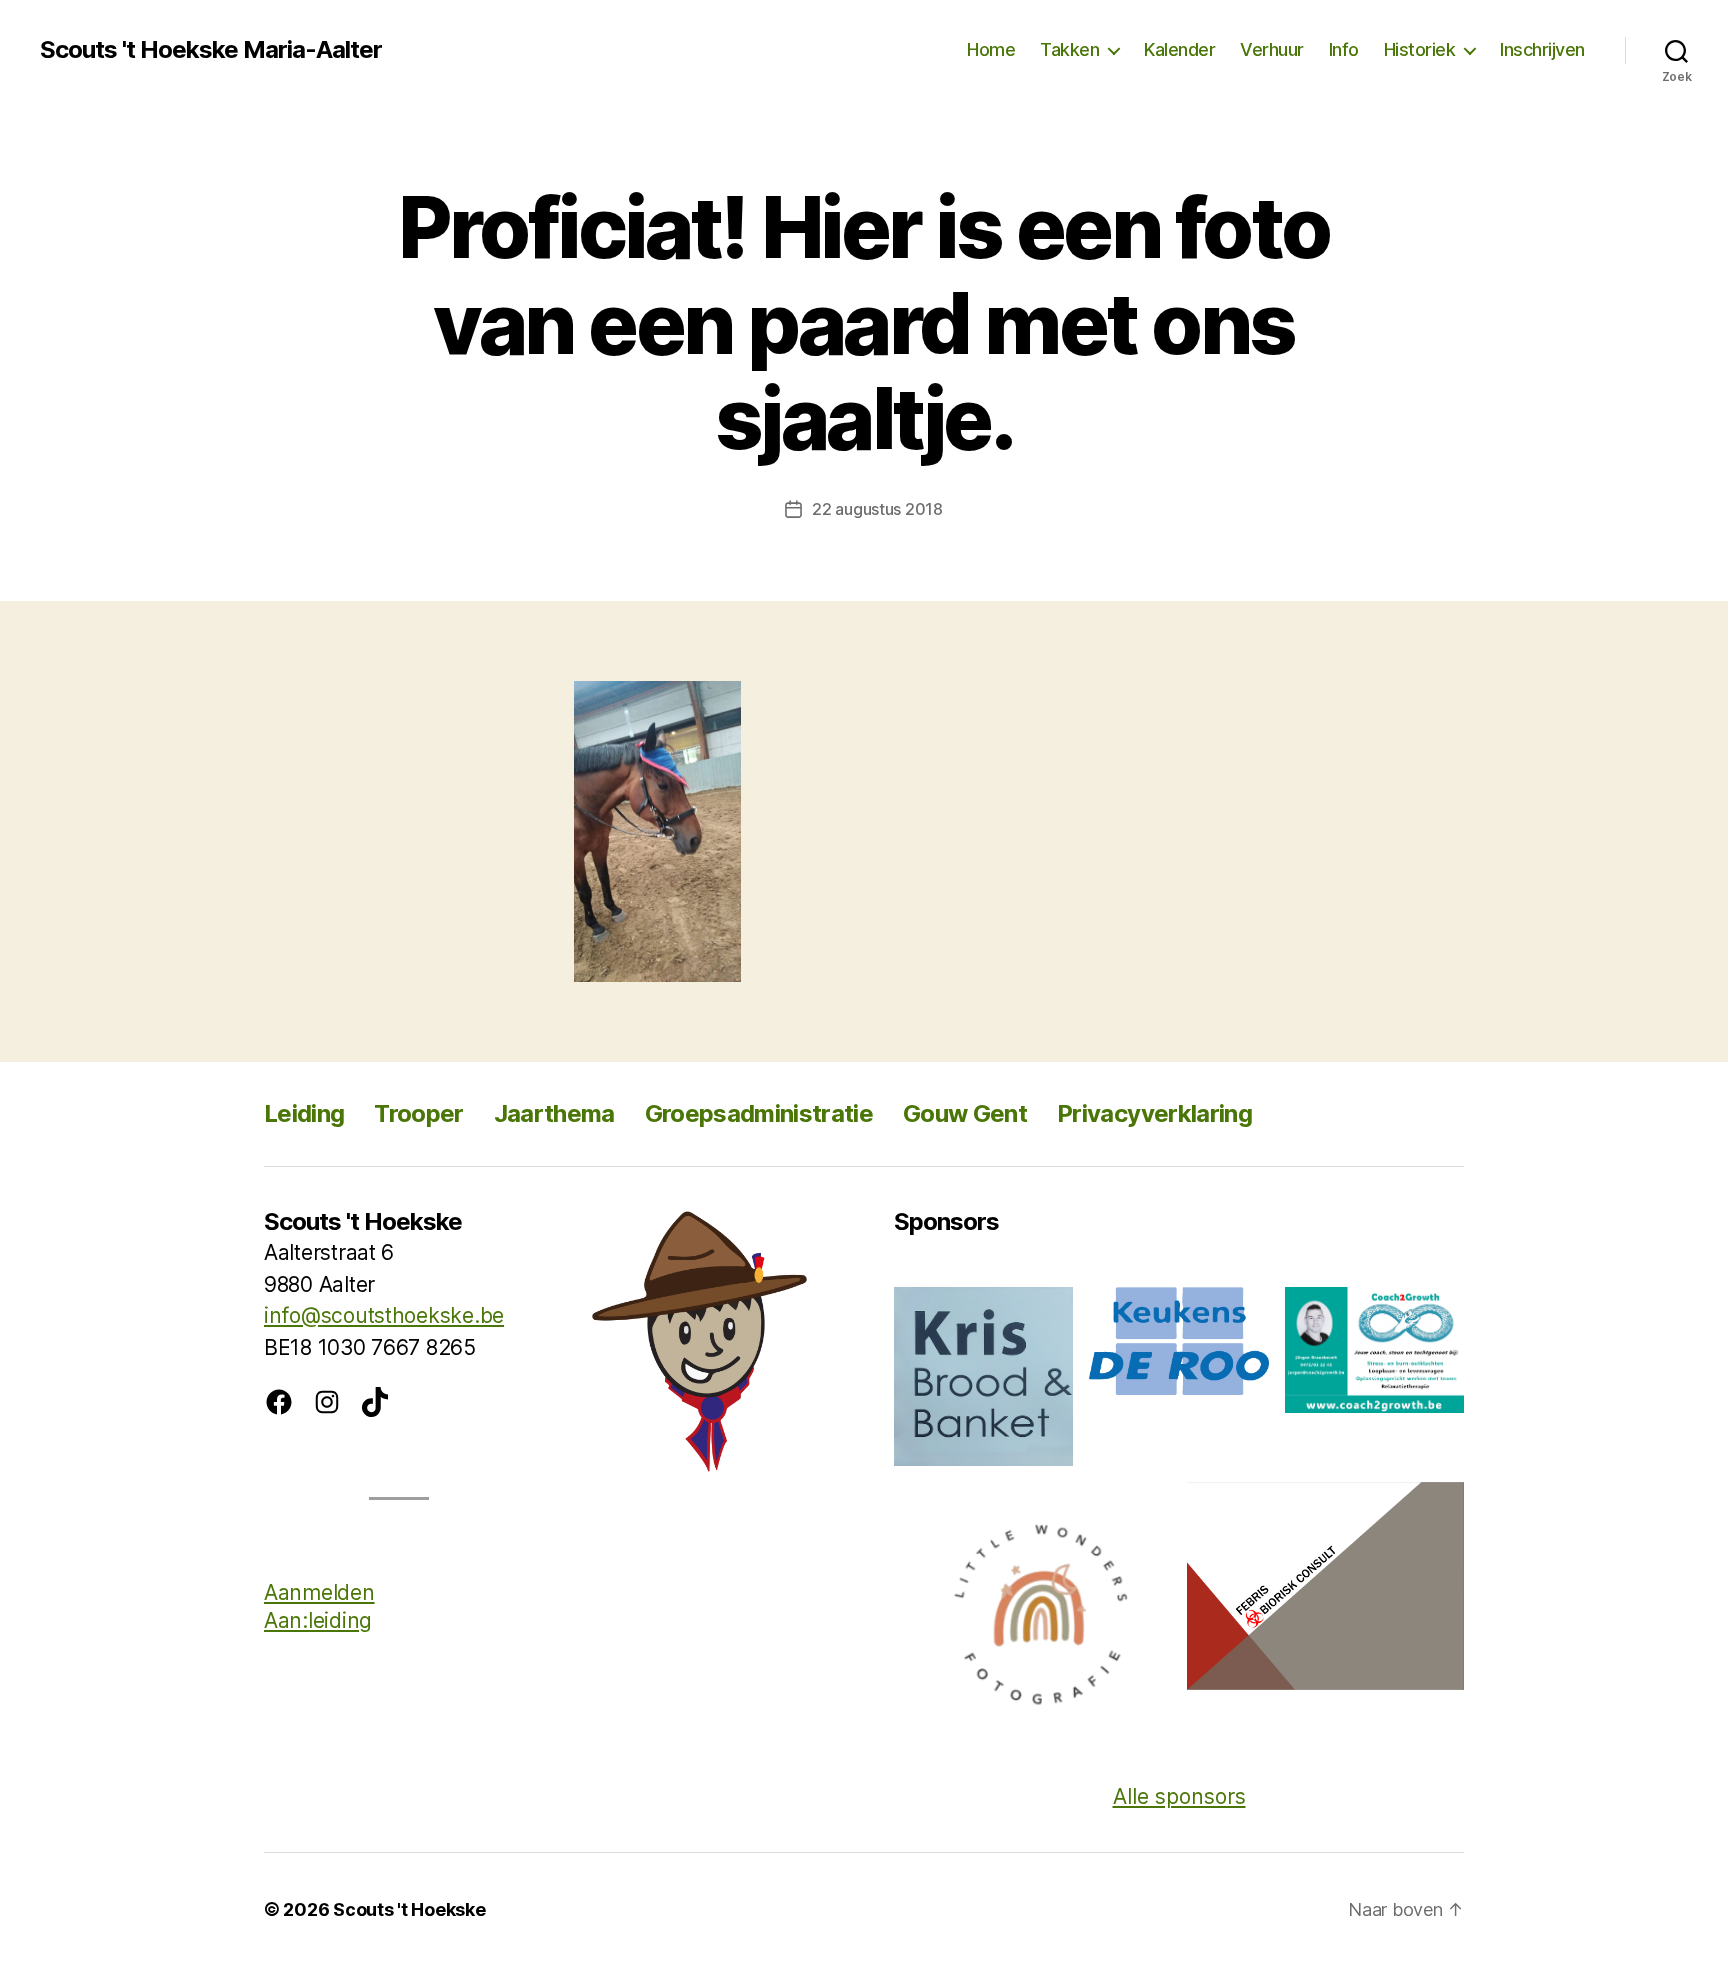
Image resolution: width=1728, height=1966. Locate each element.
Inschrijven (1542, 49)
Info (1344, 49)
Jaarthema (554, 1113)
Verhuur (1272, 49)
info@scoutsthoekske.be (384, 1315)
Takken (1069, 49)
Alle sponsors (1179, 1796)
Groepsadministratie (759, 1113)
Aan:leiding (318, 1620)
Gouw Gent (965, 1113)
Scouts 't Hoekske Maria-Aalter (211, 50)
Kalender (1179, 49)
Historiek (1420, 49)
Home (991, 49)
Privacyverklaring (1154, 1113)
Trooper (418, 1113)
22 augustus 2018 (877, 509)
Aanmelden (319, 1592)
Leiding (304, 1113)
